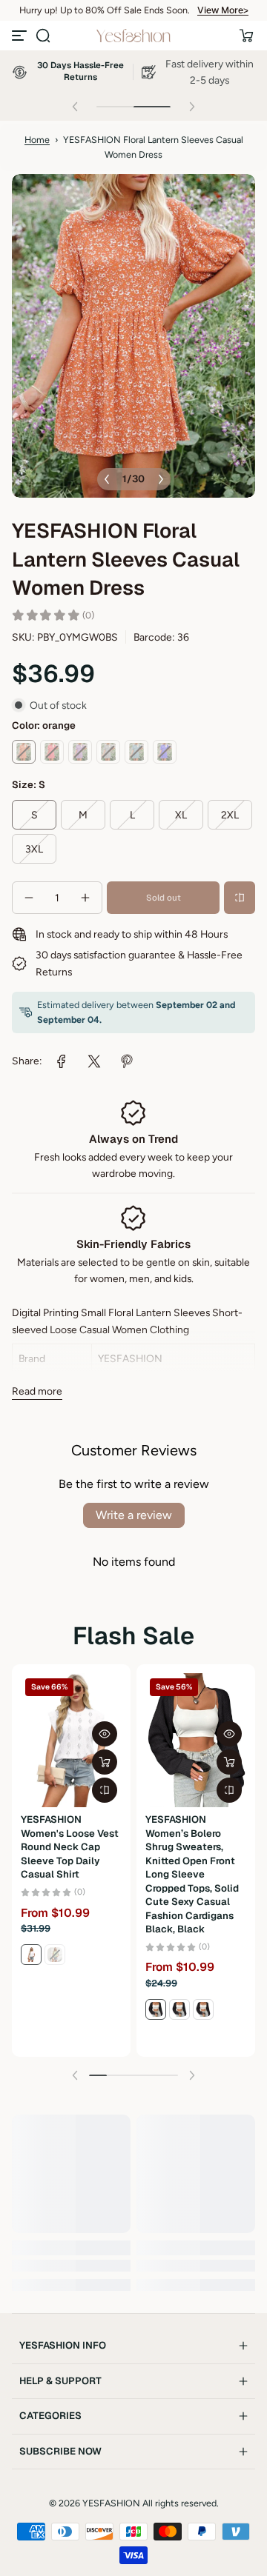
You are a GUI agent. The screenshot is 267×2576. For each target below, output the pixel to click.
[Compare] (240, 898)
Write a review (134, 1515)
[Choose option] (105, 1762)
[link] (62, 1061)
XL (181, 815)
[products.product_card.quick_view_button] (105, 1734)
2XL (230, 815)
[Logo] (133, 36)
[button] (43, 36)
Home (37, 140)
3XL (34, 849)
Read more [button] (37, 1391)
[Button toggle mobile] (21, 36)
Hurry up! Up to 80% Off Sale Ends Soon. (105, 10)
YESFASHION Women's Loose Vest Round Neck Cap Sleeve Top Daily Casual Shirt (70, 1847)
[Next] (161, 479)
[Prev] (107, 479)
